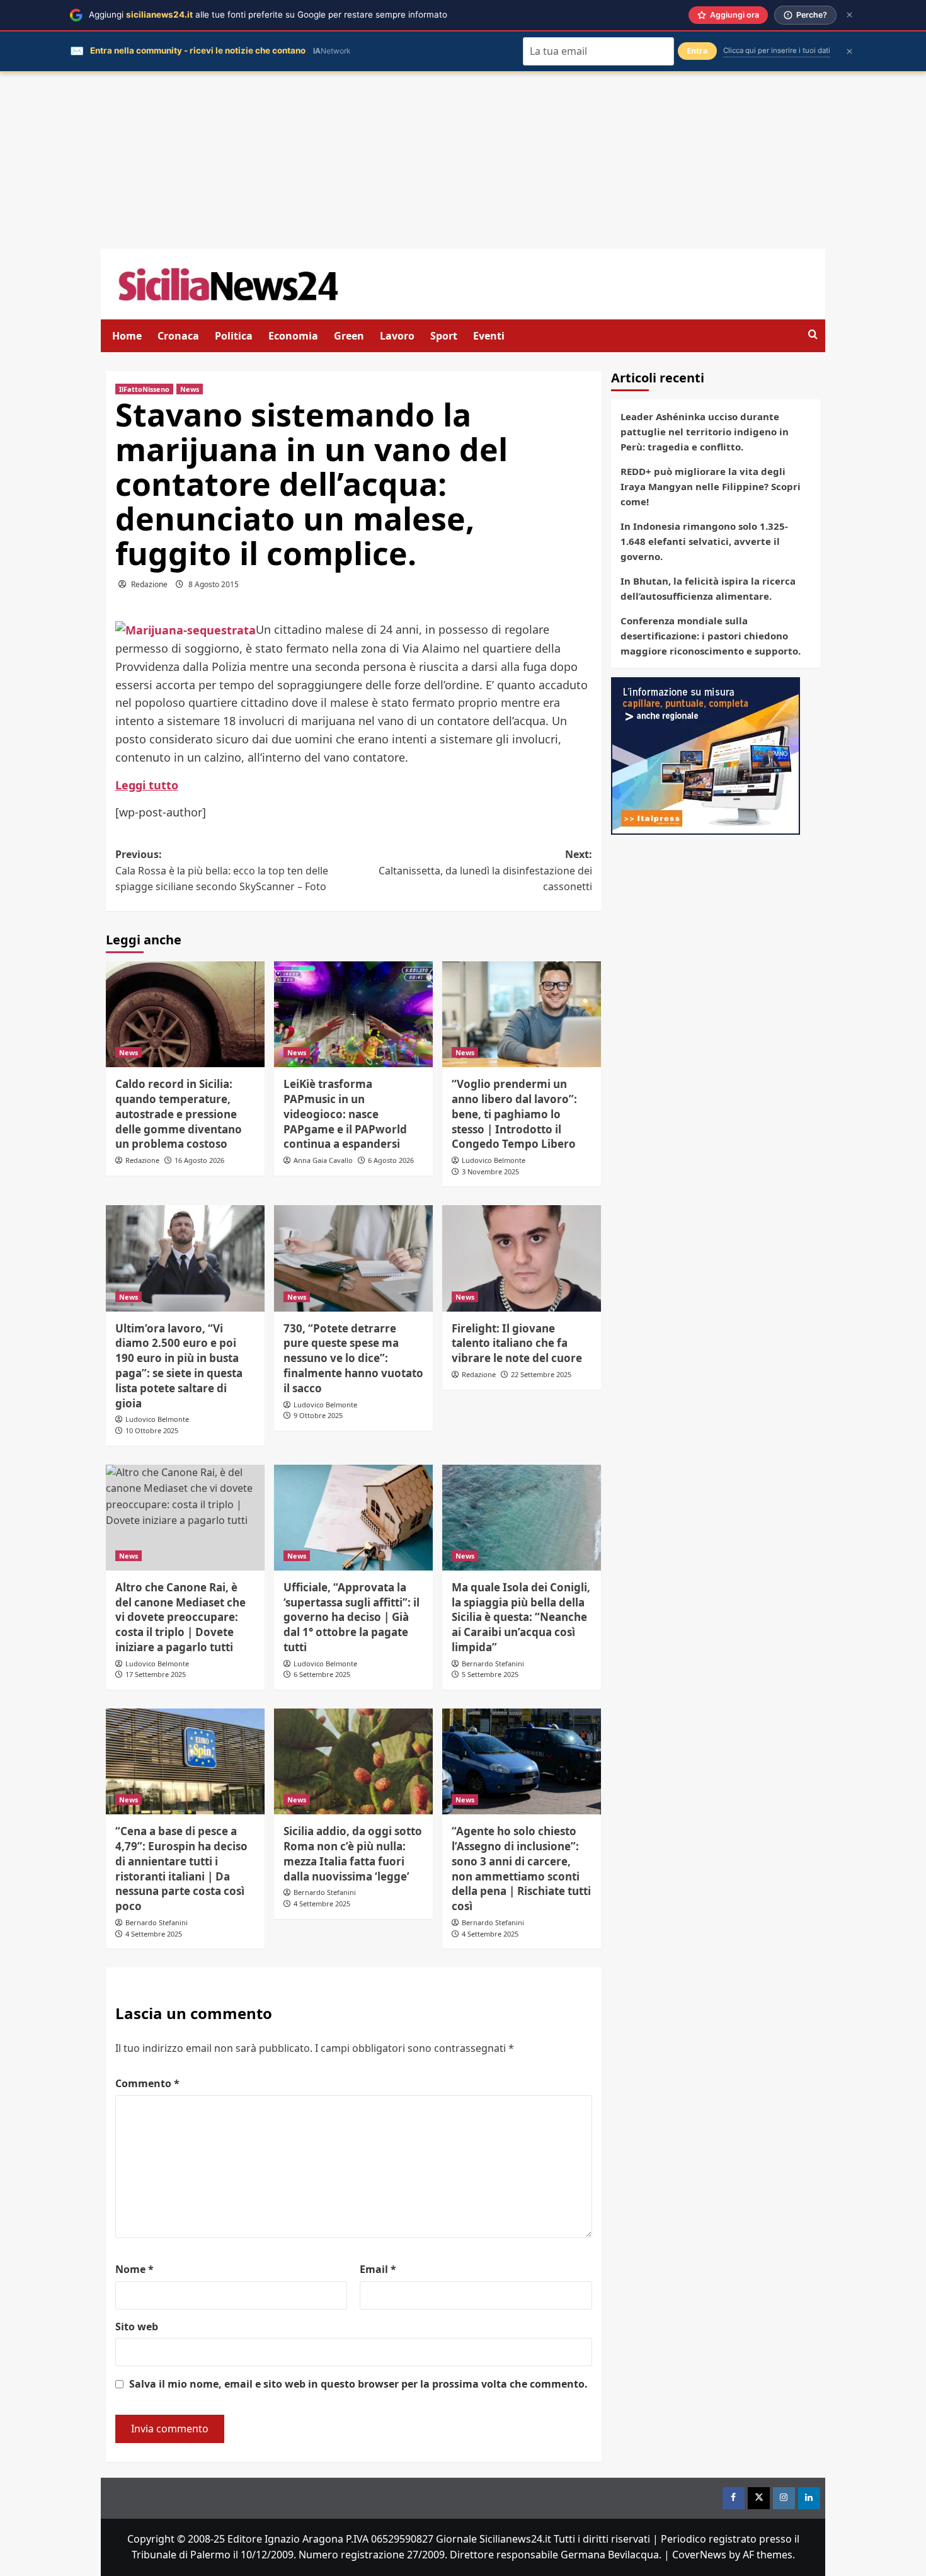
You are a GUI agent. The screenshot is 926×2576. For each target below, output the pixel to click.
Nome (134, 2269)
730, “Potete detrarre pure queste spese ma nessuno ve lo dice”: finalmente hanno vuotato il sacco (353, 1358)
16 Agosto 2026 (199, 1160)
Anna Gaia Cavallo (323, 1160)
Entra (697, 51)
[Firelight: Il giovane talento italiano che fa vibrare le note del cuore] (522, 1258)
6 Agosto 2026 (391, 1160)
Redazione (149, 584)
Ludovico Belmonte (494, 1160)
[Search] (813, 335)
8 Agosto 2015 (214, 584)
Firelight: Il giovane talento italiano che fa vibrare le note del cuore (517, 1343)
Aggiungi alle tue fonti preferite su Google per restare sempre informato (268, 14)
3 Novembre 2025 (490, 1171)
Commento (147, 2083)
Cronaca (178, 336)
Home (127, 336)
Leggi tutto (147, 785)
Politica (234, 336)
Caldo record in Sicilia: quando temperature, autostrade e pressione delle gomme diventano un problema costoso (179, 1114)
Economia (293, 336)
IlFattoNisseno (144, 389)
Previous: (222, 870)
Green (349, 336)
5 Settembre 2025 (490, 1674)
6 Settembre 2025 (322, 1674)
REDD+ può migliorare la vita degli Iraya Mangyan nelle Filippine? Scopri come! (711, 486)
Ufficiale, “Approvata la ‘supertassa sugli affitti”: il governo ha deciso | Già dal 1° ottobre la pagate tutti (352, 1617)
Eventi (489, 336)
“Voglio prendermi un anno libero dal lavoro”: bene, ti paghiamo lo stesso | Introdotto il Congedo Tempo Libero (514, 1114)
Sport (444, 336)
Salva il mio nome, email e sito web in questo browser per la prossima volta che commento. (358, 2384)
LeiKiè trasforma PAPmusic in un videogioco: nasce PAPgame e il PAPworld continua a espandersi (345, 1114)
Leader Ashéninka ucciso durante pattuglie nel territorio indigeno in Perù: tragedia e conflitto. (705, 432)
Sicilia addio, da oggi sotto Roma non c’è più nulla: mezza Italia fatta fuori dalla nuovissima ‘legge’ (353, 1853)
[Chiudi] (849, 15)
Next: (485, 870)
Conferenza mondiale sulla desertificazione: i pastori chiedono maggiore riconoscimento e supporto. (711, 636)
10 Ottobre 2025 (152, 1430)
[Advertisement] (463, 161)
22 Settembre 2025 (541, 1374)
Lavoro (397, 336)
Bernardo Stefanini (493, 1663)
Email (378, 2269)
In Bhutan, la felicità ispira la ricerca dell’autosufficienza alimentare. (708, 588)
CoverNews (699, 2555)
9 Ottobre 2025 (318, 1415)
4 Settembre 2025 (154, 1934)
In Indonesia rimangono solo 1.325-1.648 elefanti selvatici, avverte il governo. (704, 541)
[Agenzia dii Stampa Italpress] (706, 755)
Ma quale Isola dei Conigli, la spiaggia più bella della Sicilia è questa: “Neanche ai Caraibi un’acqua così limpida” (521, 1617)
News (190, 389)
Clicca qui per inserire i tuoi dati (777, 50)
